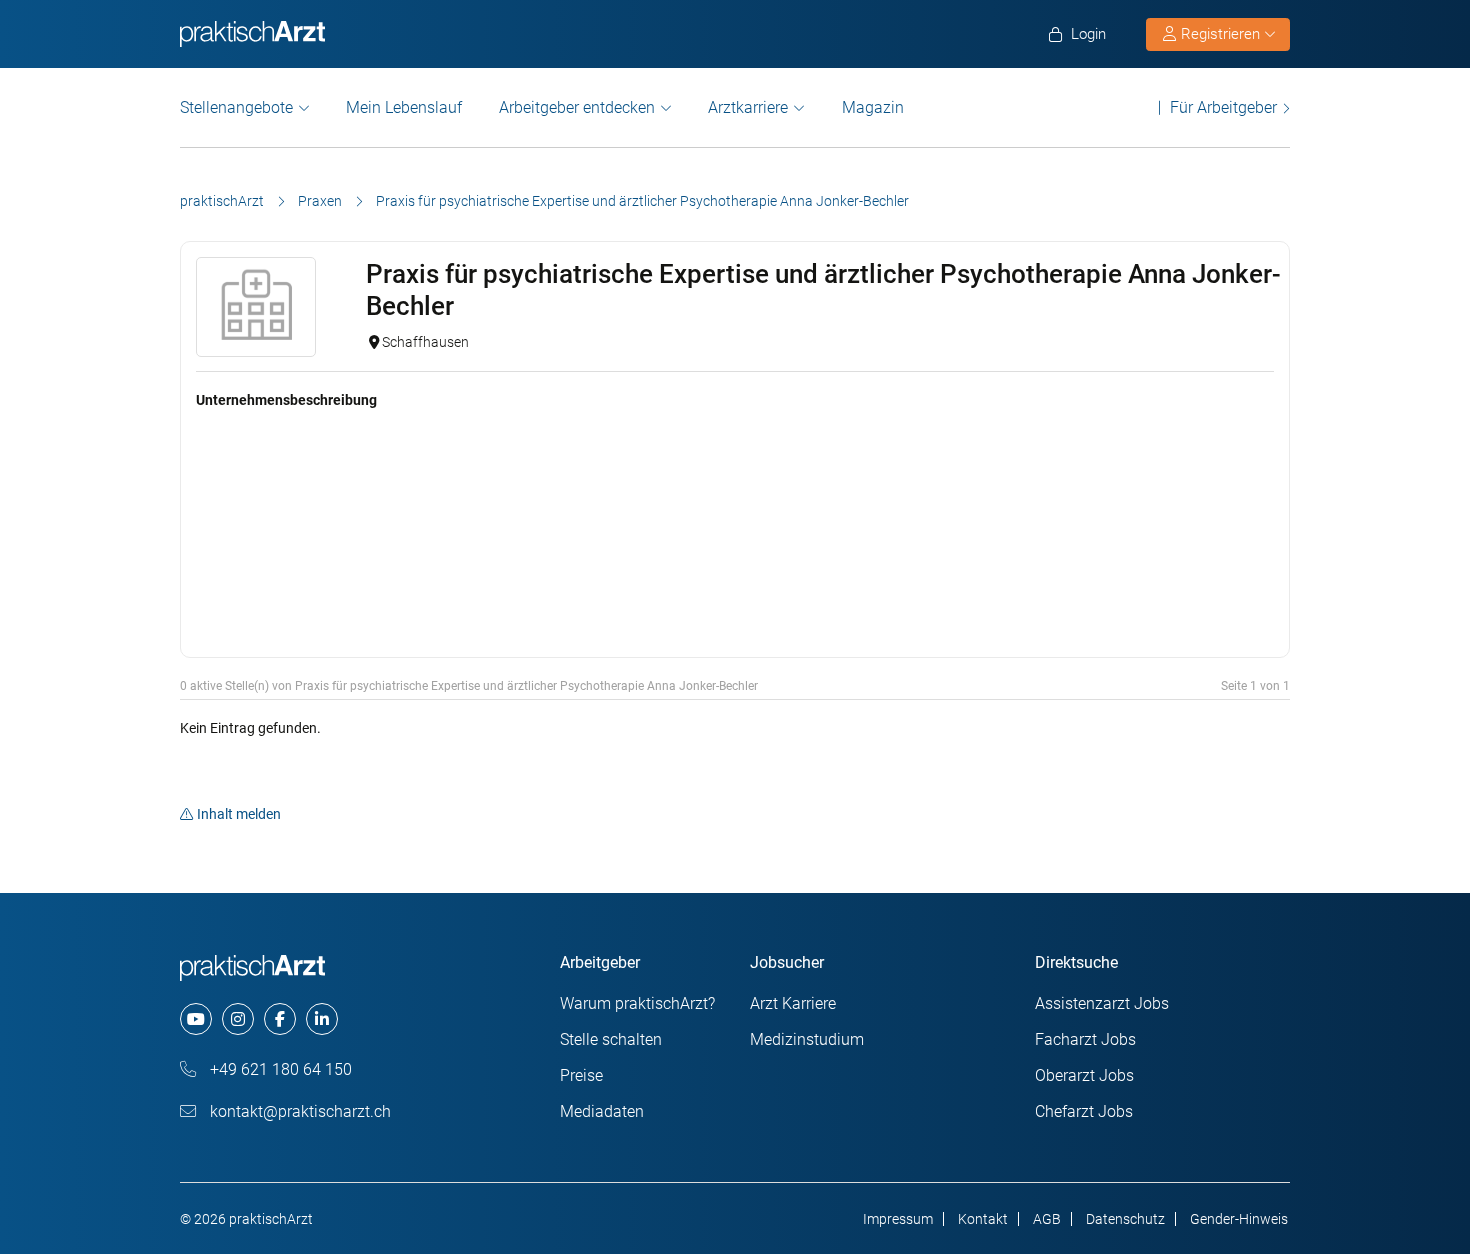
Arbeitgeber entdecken (577, 107)
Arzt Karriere (793, 1003)
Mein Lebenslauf (404, 107)
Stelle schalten (611, 1039)
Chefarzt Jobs (1084, 1111)
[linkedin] (322, 1019)
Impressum (898, 1219)
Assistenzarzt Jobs (1102, 1003)
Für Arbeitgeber (1223, 107)
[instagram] (238, 1019)
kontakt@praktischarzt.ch (298, 1111)
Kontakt (983, 1219)
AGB (1047, 1219)
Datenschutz (1125, 1219)
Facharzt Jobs (1085, 1039)
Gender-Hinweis (1239, 1219)
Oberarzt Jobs (1084, 1075)
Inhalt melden (239, 814)
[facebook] (280, 1019)
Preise (581, 1075)
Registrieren (1220, 34)
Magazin (873, 107)
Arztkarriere (748, 107)
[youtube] (196, 1019)
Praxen (320, 201)
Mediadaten (602, 1111)
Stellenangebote (236, 107)
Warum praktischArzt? (637, 1003)
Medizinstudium (807, 1039)
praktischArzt (222, 201)
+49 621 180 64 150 (279, 1069)
